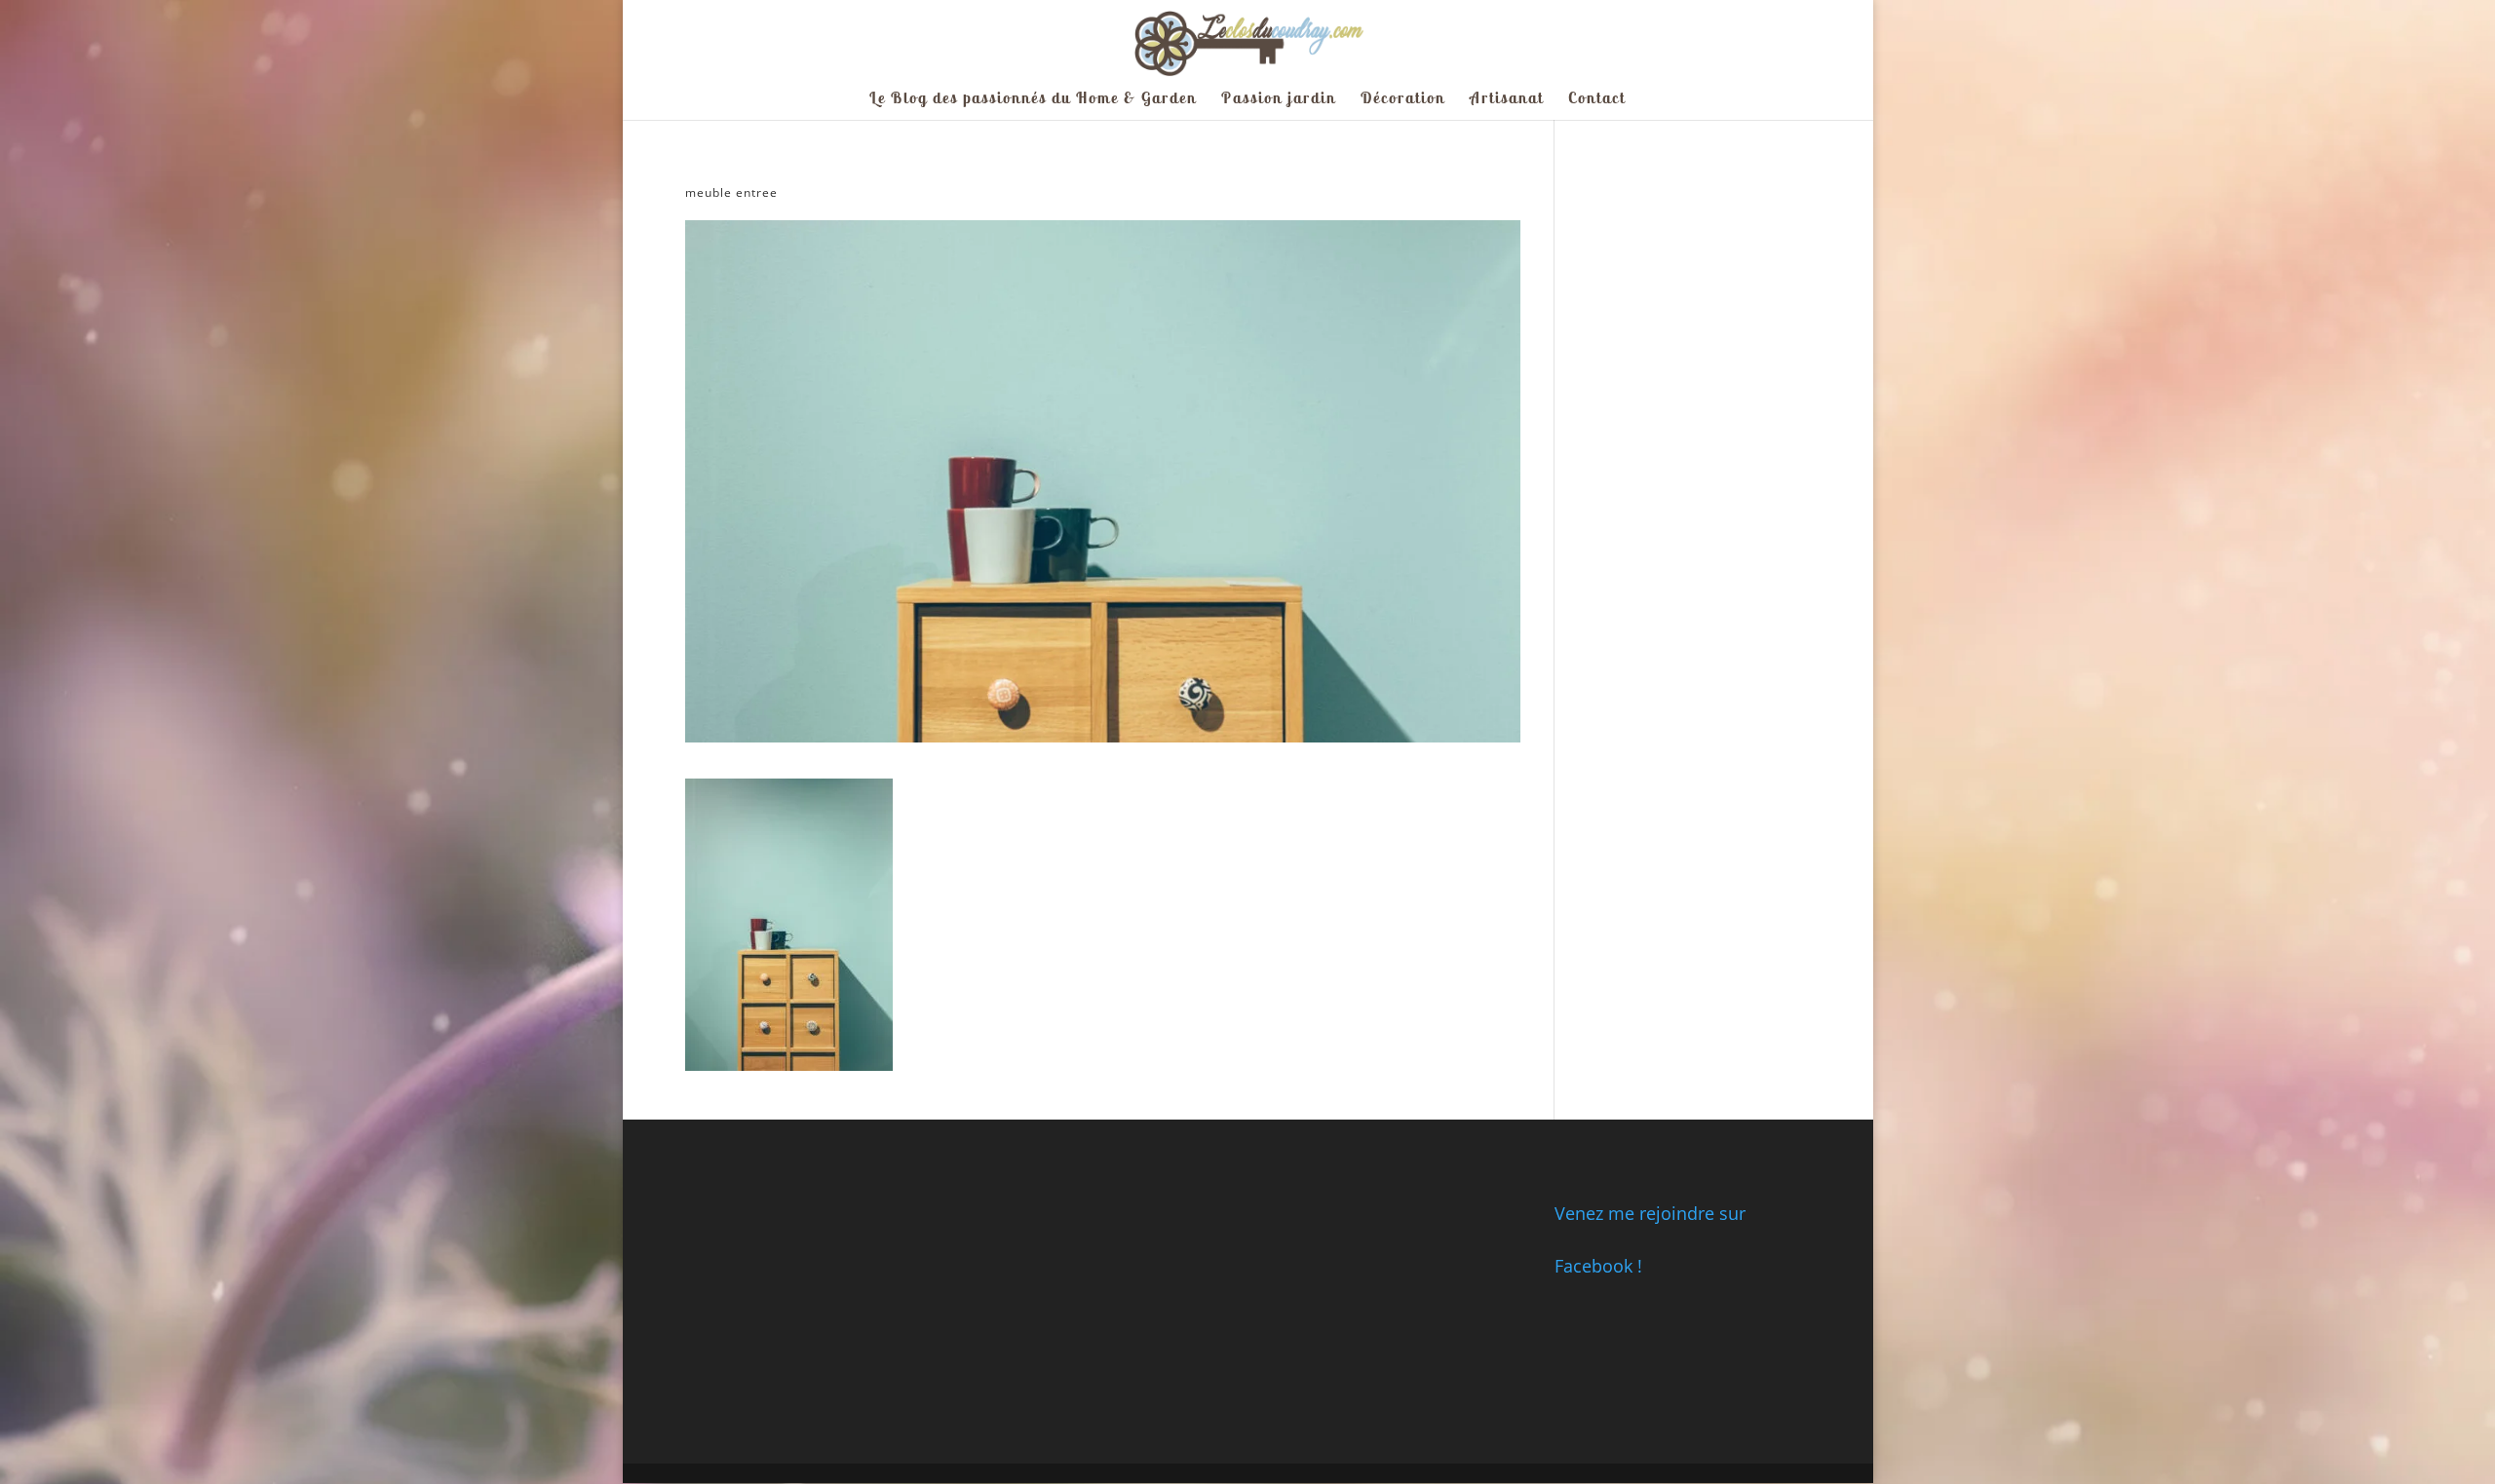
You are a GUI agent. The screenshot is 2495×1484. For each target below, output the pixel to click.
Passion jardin (1279, 99)
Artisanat (1507, 99)
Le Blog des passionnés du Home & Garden (1033, 99)
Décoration (1403, 99)
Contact (1597, 99)
